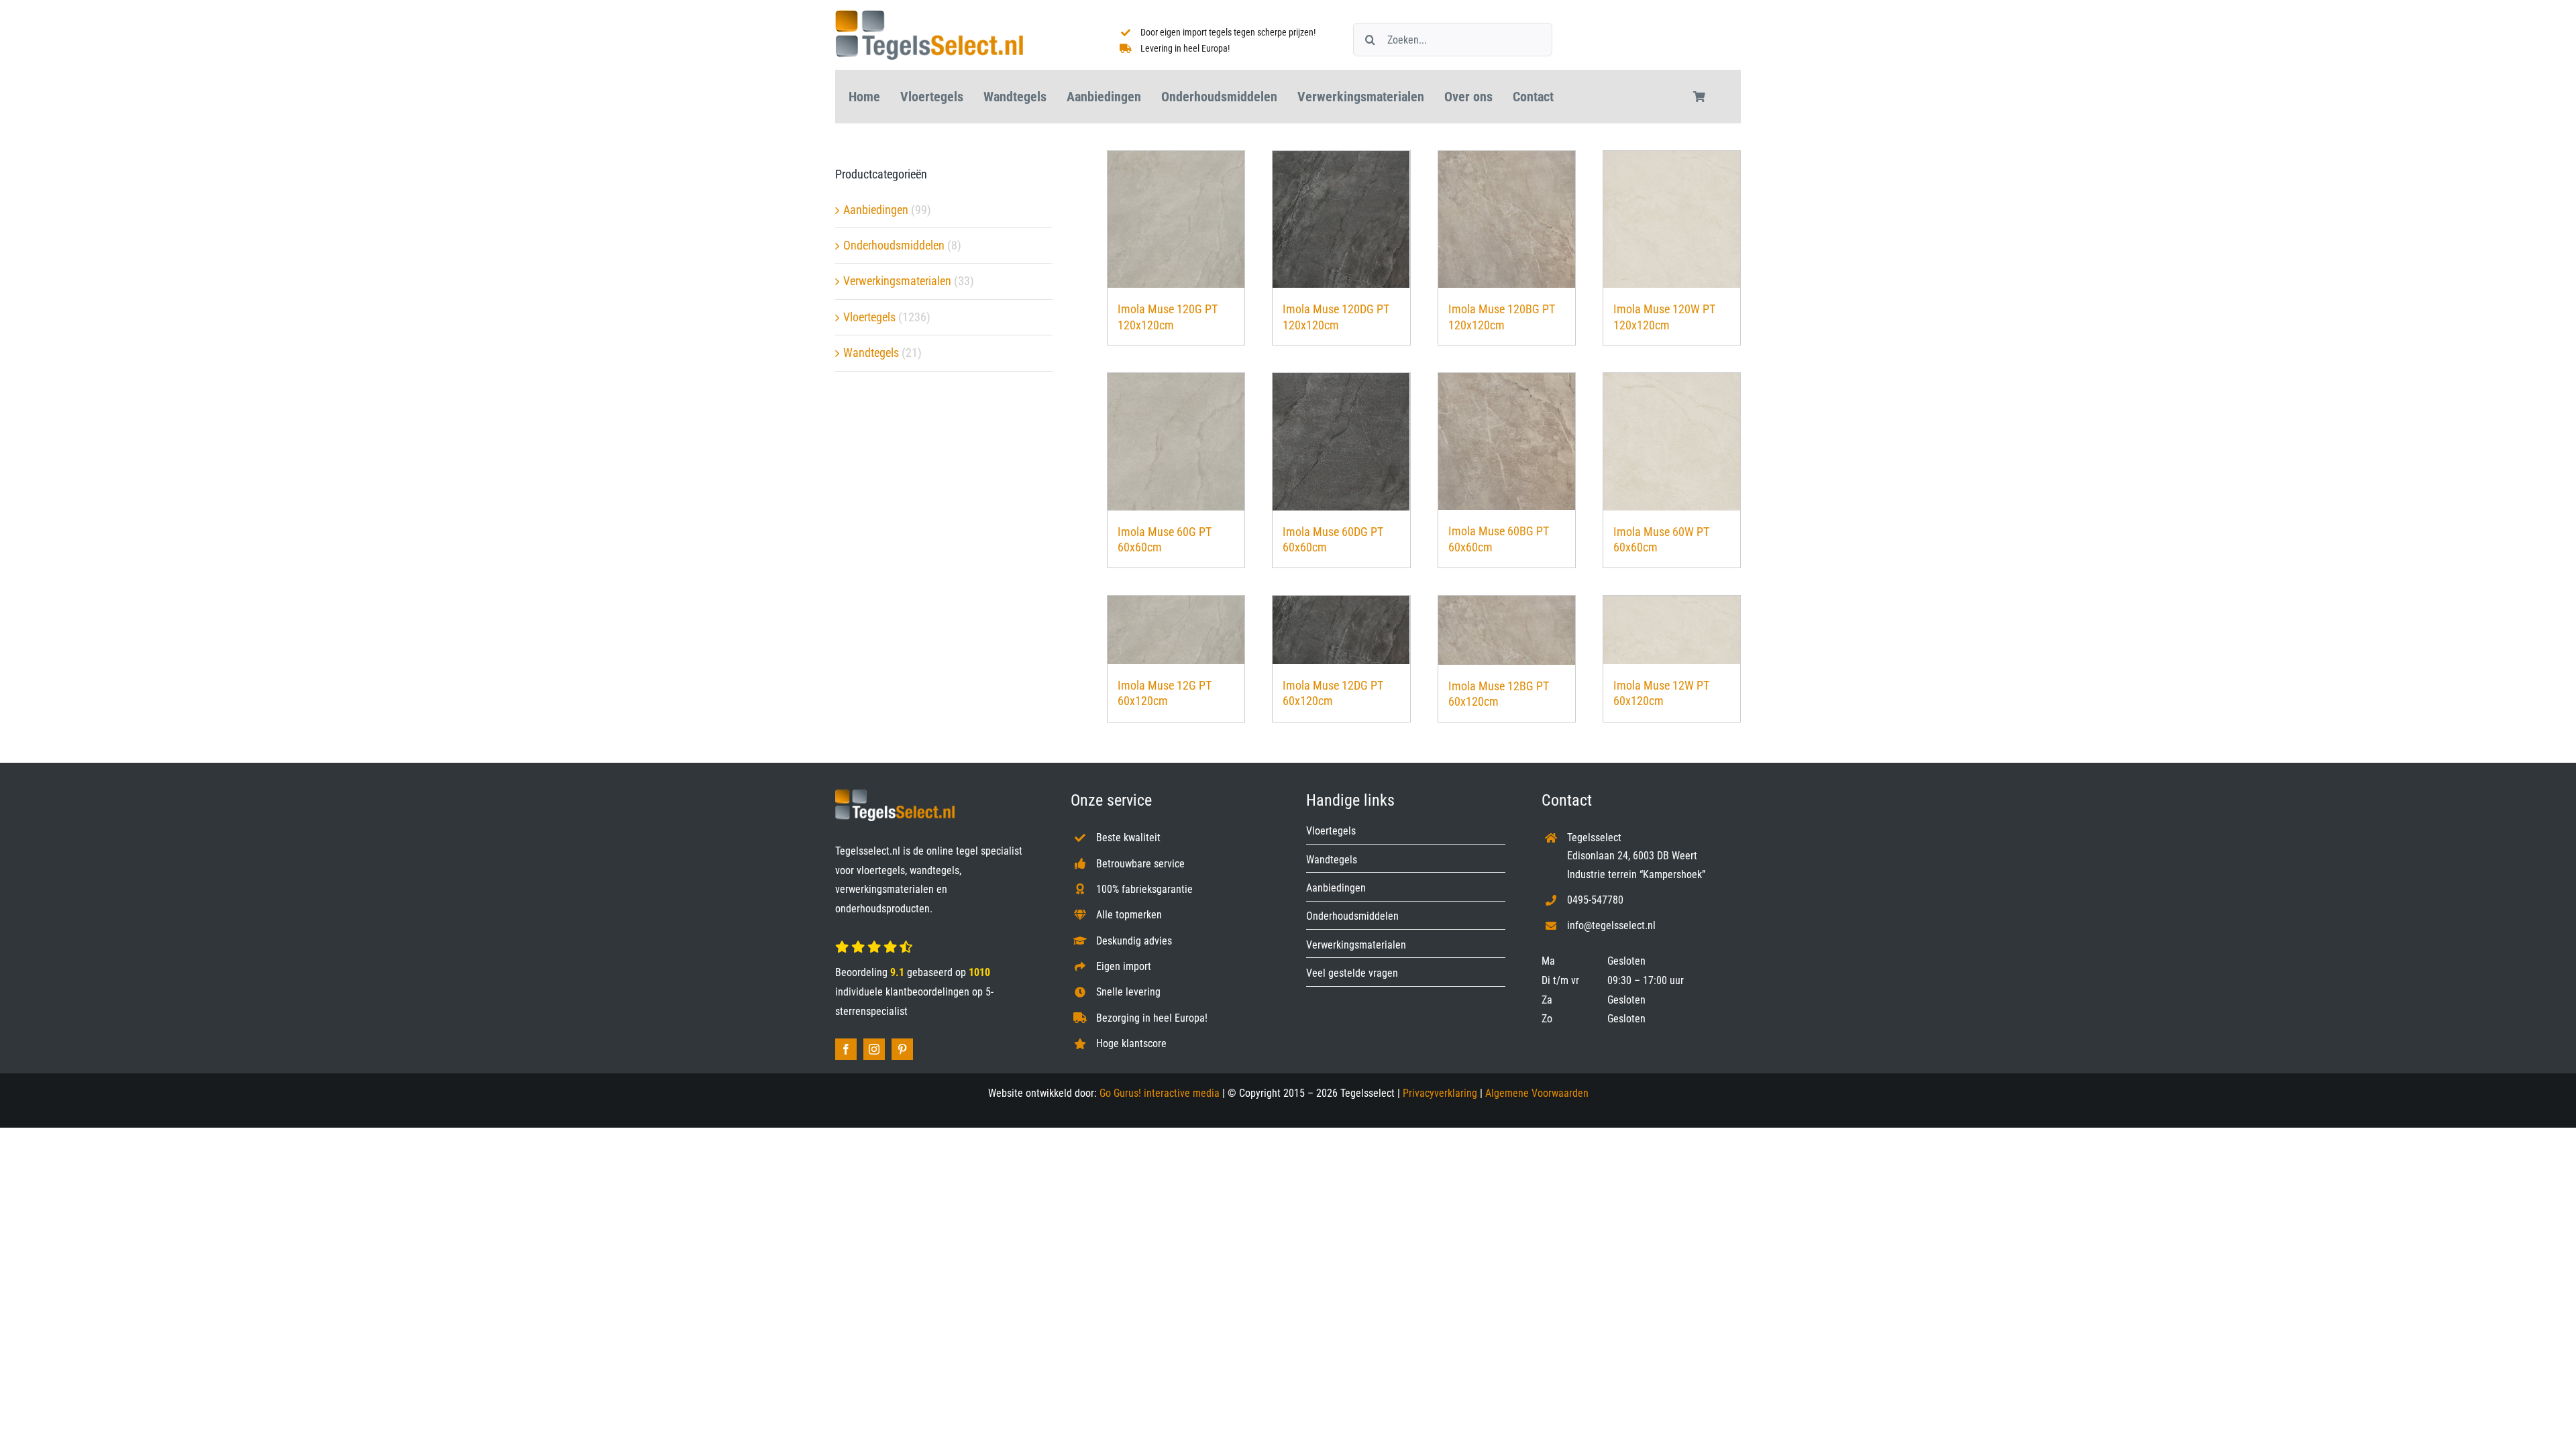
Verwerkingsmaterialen (897, 281)
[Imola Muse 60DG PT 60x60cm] (1341, 442)
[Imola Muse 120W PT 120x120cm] (1672, 219)
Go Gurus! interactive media (1160, 1093)
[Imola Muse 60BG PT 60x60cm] (1507, 441)
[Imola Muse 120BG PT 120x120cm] (1507, 219)
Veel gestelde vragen (1352, 973)
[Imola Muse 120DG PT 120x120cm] (1341, 219)
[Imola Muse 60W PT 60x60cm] (1672, 442)
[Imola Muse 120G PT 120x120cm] (1176, 219)
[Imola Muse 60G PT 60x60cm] (1176, 442)
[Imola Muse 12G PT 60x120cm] (1176, 630)
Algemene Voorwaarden (1537, 1093)
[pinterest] (902, 1049)
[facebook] (846, 1049)
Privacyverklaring (1440, 1093)
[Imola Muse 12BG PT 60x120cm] (1507, 630)
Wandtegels (871, 353)
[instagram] (874, 1049)
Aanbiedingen (876, 210)
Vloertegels (869, 317)
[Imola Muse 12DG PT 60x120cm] (1341, 630)
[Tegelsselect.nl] (929, 16)
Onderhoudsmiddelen (894, 245)
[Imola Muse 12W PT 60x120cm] (1672, 630)
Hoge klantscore (1131, 1043)
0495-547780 (1595, 900)
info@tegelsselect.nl (1611, 925)
